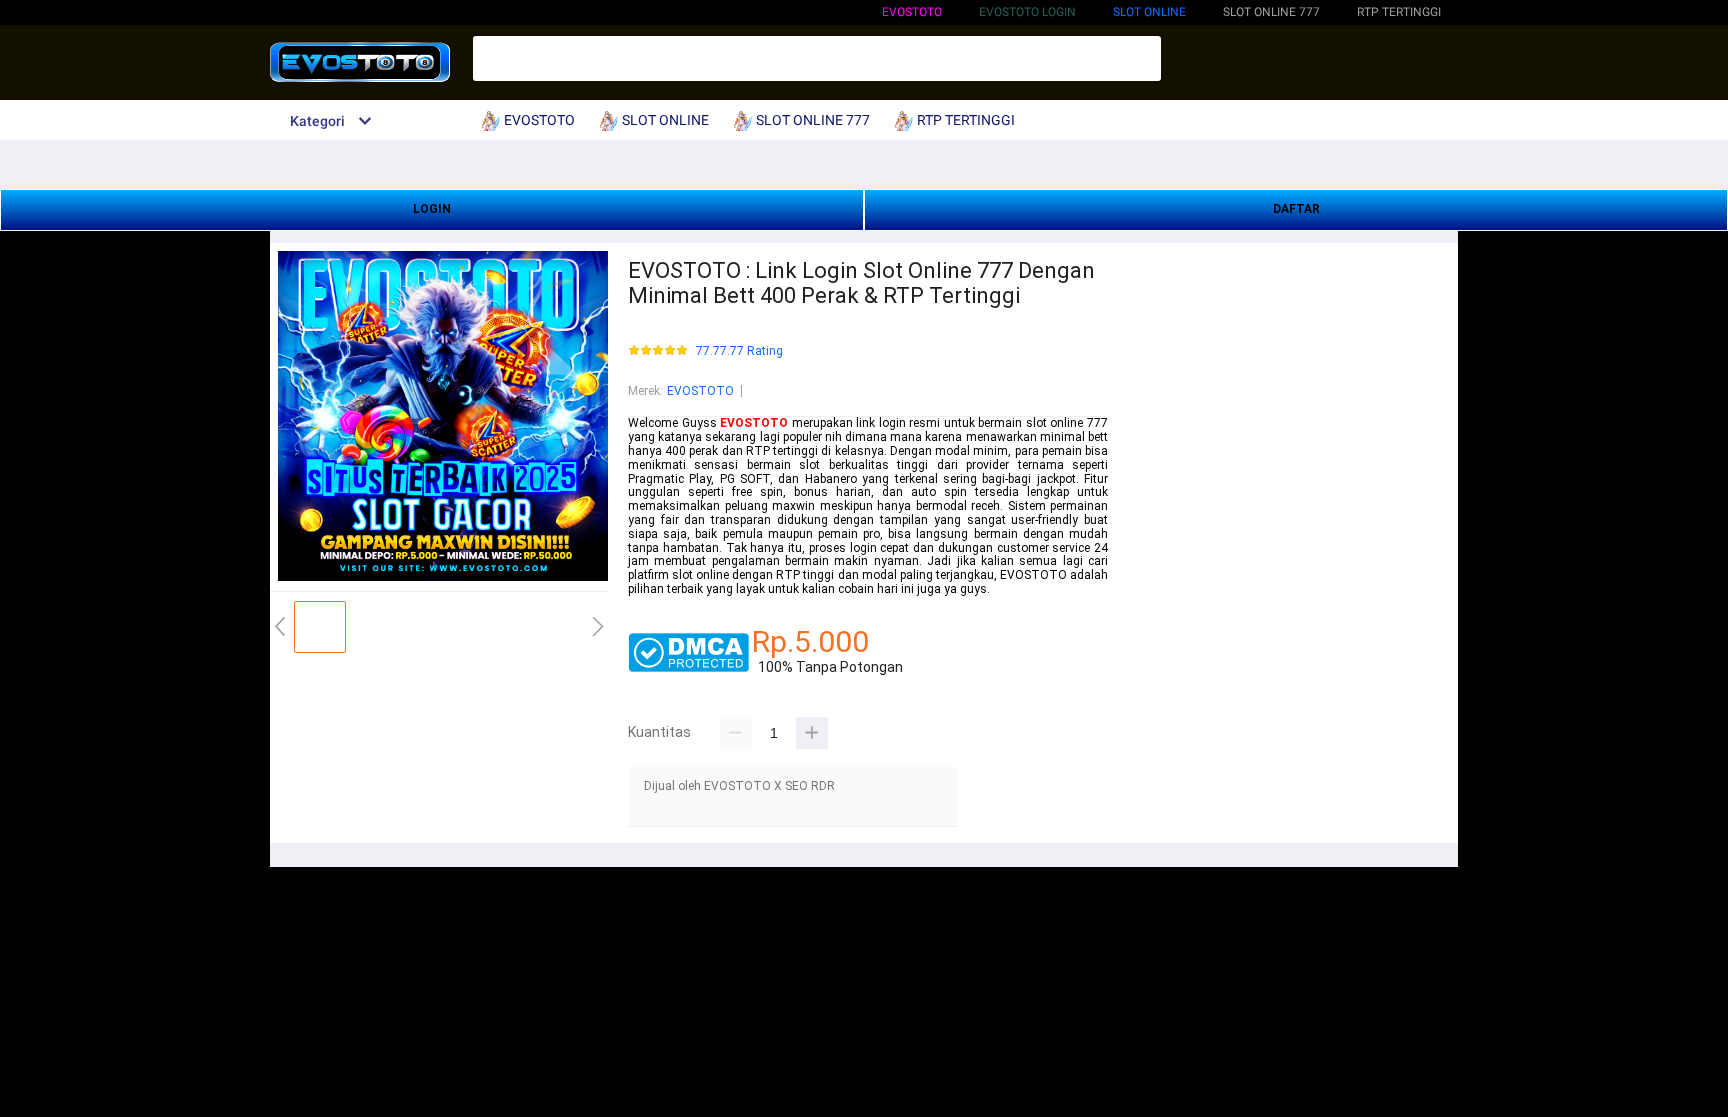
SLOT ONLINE (1149, 12)
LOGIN (432, 209)
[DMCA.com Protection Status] (688, 668)
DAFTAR (1296, 209)
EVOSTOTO (912, 12)
